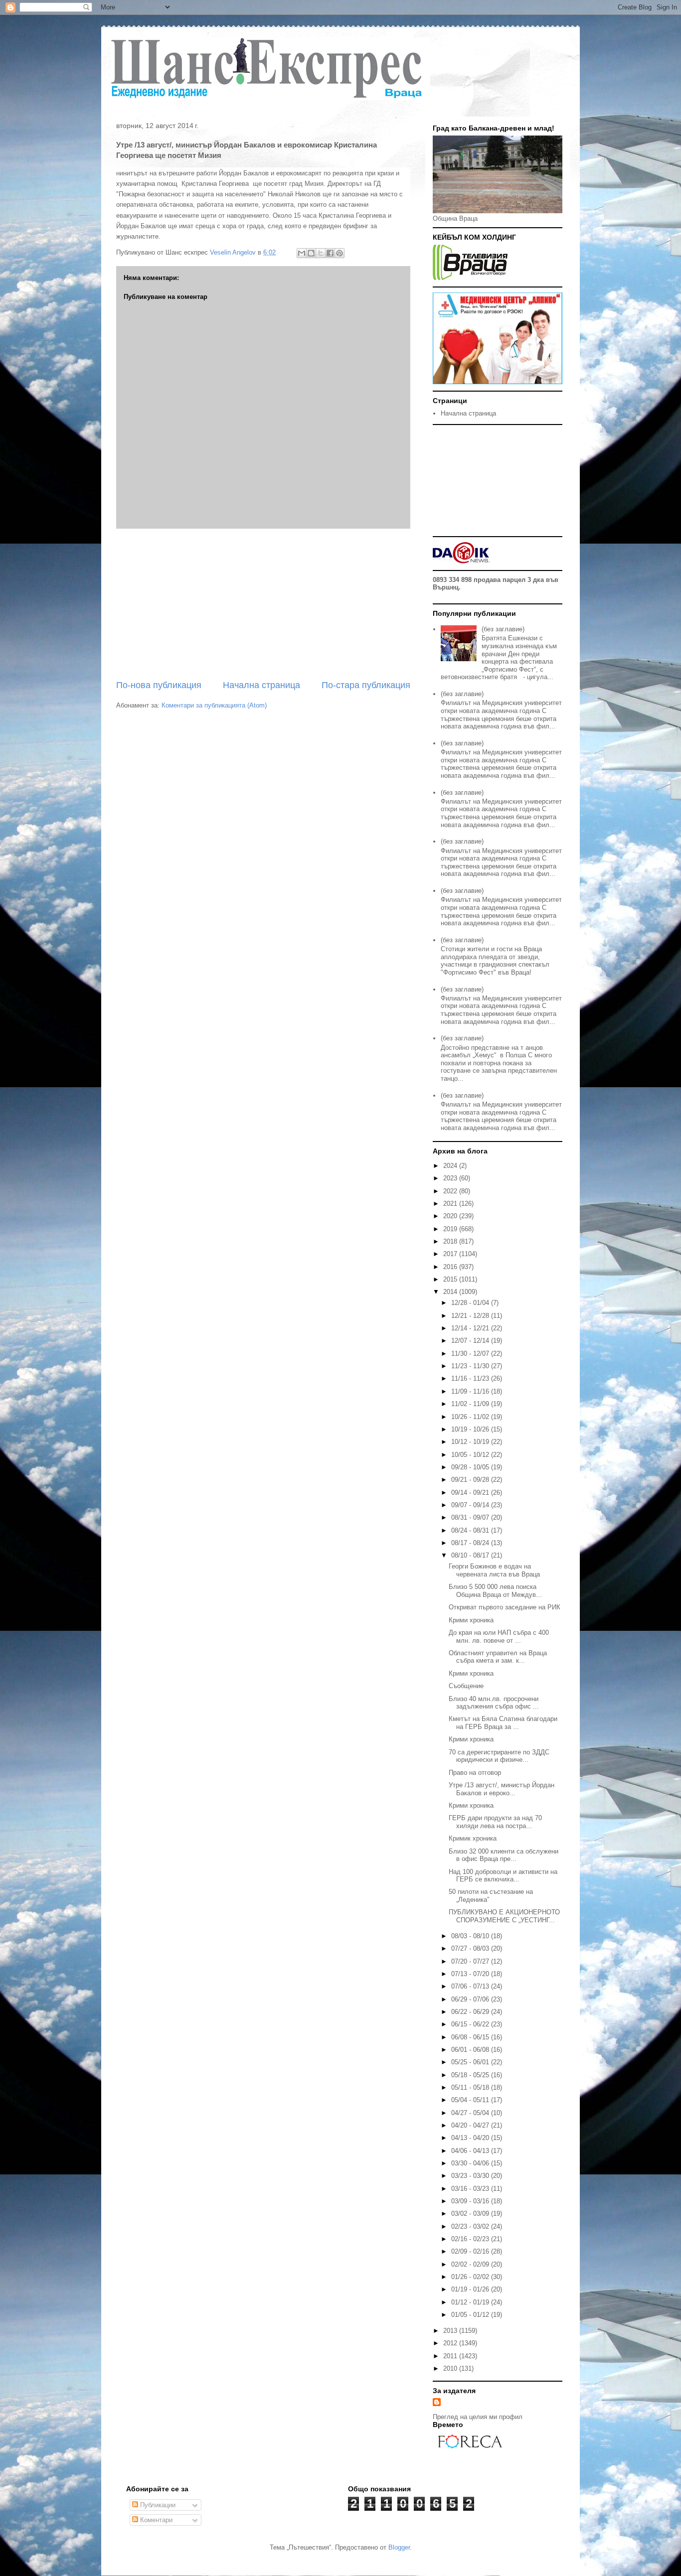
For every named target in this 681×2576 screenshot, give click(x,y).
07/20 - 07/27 (471, 1961)
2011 (451, 2356)
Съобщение (466, 1686)
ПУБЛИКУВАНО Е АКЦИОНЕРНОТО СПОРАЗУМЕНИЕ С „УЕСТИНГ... (504, 1916)
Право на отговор (475, 1773)
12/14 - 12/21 (471, 1328)
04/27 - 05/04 (471, 2113)
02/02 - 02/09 (471, 2264)
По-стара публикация (366, 685)
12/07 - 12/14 (471, 1341)
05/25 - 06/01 (471, 2062)
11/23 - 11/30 (471, 1366)
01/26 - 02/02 (471, 2277)
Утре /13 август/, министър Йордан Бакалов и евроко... (502, 1789)
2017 (451, 1254)
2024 (451, 1166)
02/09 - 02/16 (471, 2251)
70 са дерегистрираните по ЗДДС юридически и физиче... (499, 1756)
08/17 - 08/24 (471, 1543)
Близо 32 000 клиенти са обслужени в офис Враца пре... (504, 1855)
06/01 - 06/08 (471, 2050)
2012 (451, 2343)
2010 (451, 2368)
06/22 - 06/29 (471, 2012)
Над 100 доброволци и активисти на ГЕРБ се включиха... (503, 1876)
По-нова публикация (159, 685)
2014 (451, 1292)
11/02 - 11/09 (471, 1404)
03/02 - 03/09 (471, 2214)
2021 (451, 1204)
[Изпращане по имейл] (302, 253)
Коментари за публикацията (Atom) (214, 705)
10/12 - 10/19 (471, 1442)
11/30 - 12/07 (471, 1354)
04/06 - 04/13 (471, 2151)
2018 (451, 1241)
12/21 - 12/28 (471, 1316)
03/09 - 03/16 (471, 2201)
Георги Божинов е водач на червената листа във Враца (494, 1570)
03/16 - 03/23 (471, 2189)
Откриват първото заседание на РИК (505, 1607)
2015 (451, 1279)
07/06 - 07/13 (471, 1986)
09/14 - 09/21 (471, 1493)
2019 (451, 1229)
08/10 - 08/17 (471, 1555)
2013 (451, 2331)
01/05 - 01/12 (471, 2315)
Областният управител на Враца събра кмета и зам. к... (498, 1657)
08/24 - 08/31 (471, 1530)
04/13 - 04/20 (471, 2138)
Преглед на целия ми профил (478, 2417)
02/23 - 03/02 (471, 2226)
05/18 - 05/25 (471, 2075)
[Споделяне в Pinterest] (340, 253)
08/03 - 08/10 (471, 1936)
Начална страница (261, 685)
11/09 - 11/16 (471, 1391)
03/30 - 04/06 (471, 2163)
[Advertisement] (263, 604)
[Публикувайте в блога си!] (311, 253)
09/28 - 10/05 (471, 1467)
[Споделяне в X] (321, 253)
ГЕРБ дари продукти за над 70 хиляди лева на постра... (495, 1822)
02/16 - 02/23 (471, 2239)
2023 (451, 1178)
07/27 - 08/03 (471, 1948)
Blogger (399, 2547)
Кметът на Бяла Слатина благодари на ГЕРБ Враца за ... (503, 1723)
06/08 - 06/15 (471, 2037)
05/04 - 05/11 (471, 2100)
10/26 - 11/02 (471, 1417)
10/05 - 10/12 (471, 1455)
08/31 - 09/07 (471, 1517)
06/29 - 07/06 (471, 1999)
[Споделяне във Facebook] (330, 253)
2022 (451, 1191)
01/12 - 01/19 (471, 2302)
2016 (451, 1267)
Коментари (155, 2520)
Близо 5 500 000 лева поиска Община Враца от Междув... (495, 1591)
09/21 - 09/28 (471, 1480)
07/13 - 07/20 (471, 1974)
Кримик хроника (473, 1838)
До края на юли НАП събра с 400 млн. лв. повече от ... (499, 1637)
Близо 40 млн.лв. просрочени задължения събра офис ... (494, 1703)
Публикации (157, 2505)
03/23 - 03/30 (471, 2176)
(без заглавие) (503, 629)
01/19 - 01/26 (471, 2289)
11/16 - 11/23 (471, 1378)
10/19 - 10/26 (471, 1429)
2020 (451, 1216)
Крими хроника (471, 1620)
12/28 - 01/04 (471, 1303)
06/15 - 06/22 (471, 2024)
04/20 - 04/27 (471, 2125)
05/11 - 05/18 (471, 2087)
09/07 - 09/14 (471, 1505)
